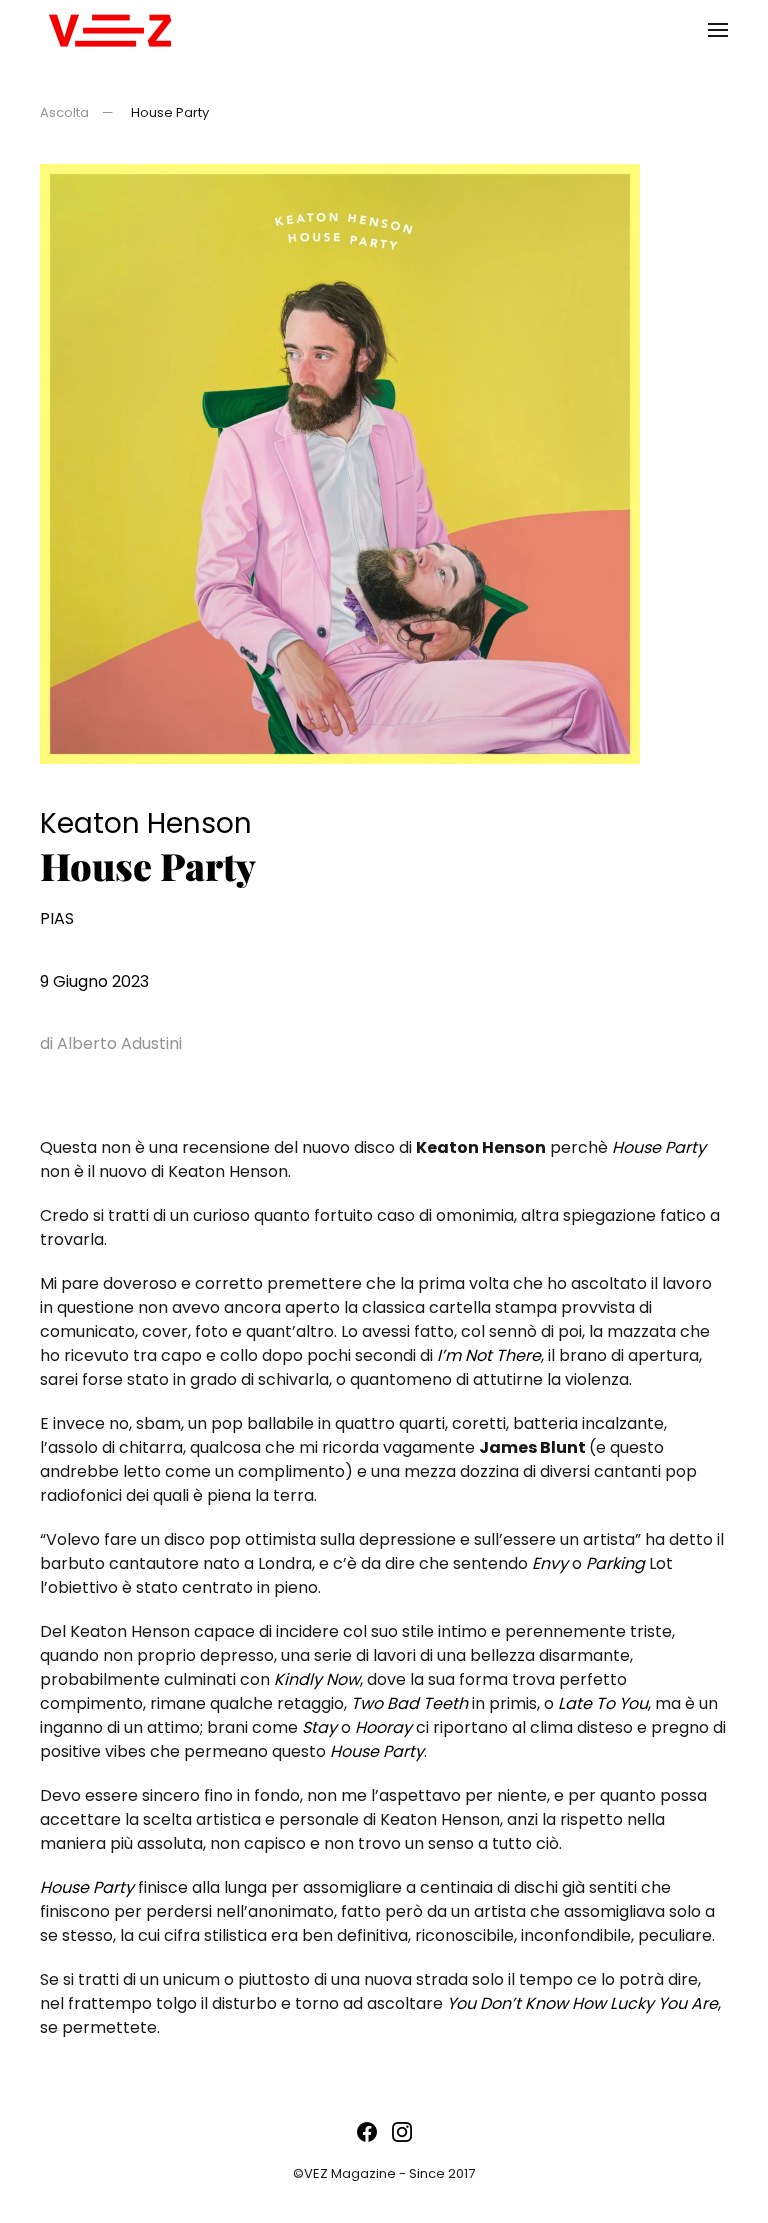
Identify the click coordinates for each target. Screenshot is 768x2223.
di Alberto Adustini (111, 1043)
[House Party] (340, 462)
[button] (718, 30)
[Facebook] (367, 2131)
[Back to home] (110, 30)
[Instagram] (402, 2131)
